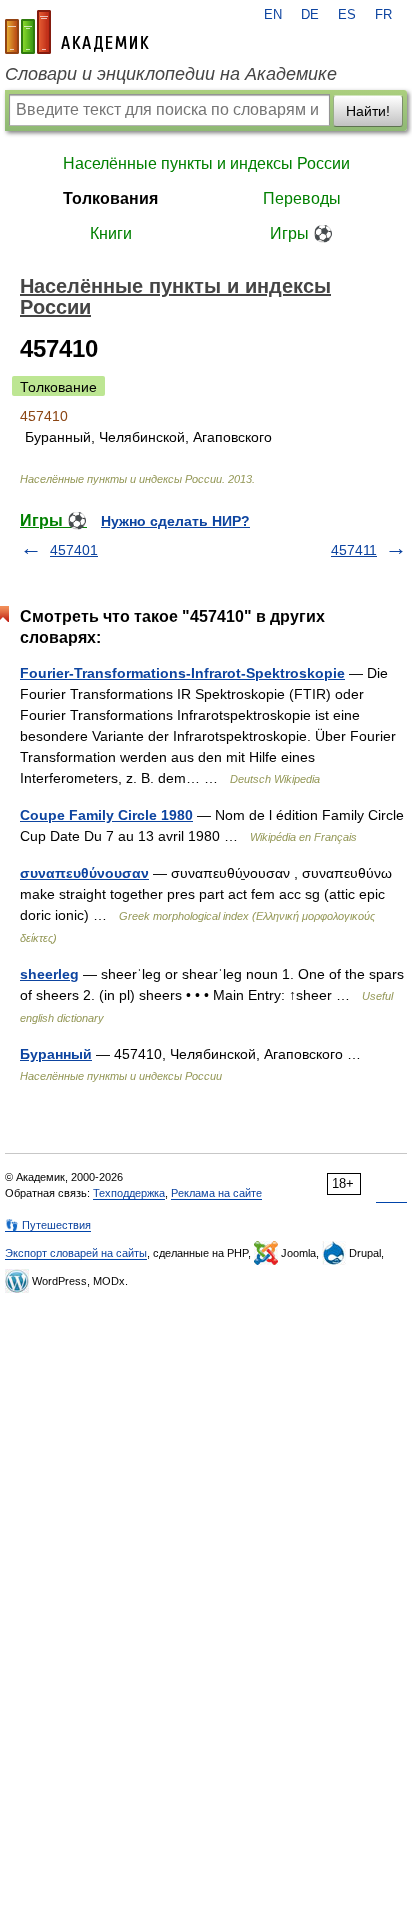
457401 (74, 550)
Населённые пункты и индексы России (206, 163)
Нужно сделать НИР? (175, 521)
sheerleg (49, 974)
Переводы (302, 198)
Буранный (56, 1054)
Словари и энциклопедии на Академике (171, 74)
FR (383, 15)
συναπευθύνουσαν (84, 873)
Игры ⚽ (301, 233)
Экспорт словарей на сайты (76, 1253)
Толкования (110, 198)
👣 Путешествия (48, 1225)
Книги (111, 233)
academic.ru (77, 32)
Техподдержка (129, 1193)
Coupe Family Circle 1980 (106, 815)
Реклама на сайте (216, 1193)
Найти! (368, 111)
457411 (354, 550)
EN (273, 15)
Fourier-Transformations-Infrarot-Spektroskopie (182, 673)
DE (310, 15)
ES (347, 15)
